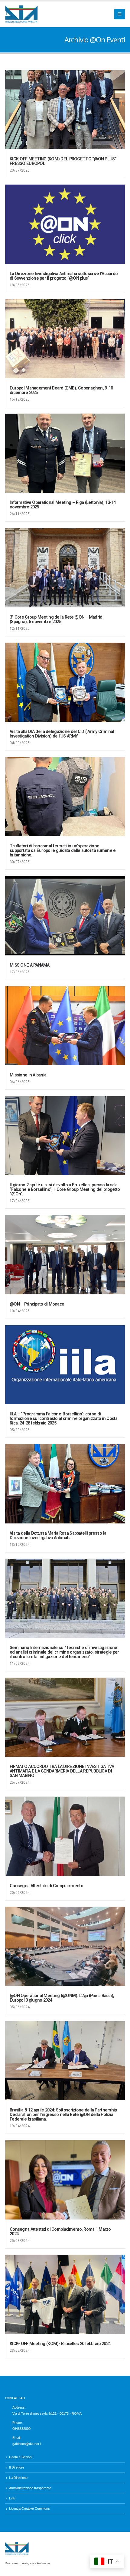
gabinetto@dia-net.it (27, 2444)
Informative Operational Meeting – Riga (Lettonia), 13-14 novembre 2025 (63, 505)
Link (12, 2498)
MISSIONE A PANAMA (30, 965)
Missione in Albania (28, 1075)
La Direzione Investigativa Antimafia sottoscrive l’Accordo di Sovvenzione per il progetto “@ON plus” (64, 276)
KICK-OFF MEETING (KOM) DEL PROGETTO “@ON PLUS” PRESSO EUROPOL (63, 161)
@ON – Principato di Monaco (37, 1304)
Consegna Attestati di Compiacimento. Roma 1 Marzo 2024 (60, 2232)
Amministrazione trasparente (30, 2488)
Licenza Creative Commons (29, 2509)
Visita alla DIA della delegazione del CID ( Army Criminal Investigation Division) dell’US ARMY (62, 734)
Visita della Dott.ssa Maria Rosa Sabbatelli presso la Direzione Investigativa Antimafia (58, 1536)
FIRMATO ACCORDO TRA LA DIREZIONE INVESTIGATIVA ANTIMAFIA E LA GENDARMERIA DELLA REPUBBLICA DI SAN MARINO (62, 1771)
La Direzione (18, 2478)
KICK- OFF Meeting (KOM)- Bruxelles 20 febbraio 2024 (60, 2344)
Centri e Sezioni (21, 2457)
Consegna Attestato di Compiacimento (46, 1886)
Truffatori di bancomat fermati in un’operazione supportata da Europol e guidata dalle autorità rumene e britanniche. (63, 851)
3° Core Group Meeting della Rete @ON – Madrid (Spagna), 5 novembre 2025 (56, 619)
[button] (120, 14)
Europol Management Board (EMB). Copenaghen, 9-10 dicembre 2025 (61, 390)
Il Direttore (17, 2467)
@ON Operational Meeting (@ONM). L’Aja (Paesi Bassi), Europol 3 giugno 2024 (62, 1998)
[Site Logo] (21, 14)
